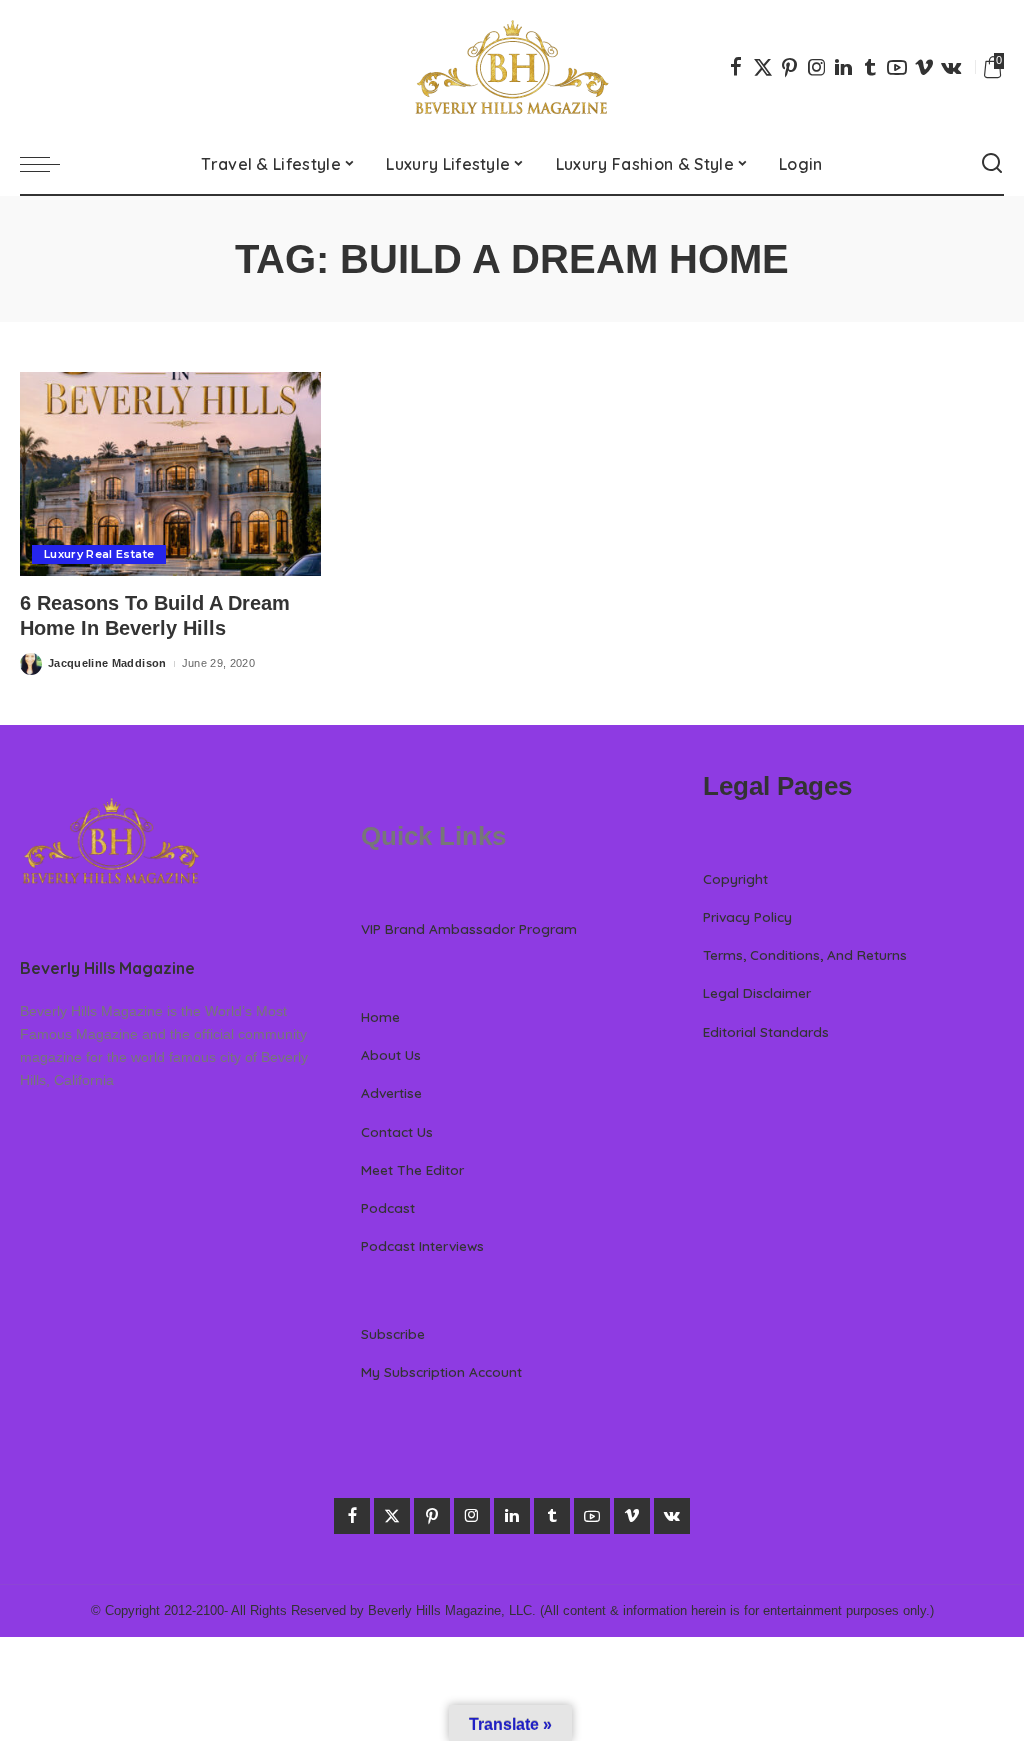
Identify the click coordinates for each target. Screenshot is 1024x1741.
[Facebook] (736, 67)
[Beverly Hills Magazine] (512, 67)
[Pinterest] (790, 67)
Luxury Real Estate (99, 554)
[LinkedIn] (843, 67)
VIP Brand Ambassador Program (469, 928)
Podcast (388, 1207)
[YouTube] (897, 67)
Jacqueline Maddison (107, 663)
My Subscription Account (441, 1371)
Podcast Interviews (422, 1245)
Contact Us (397, 1131)
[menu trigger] (50, 164)
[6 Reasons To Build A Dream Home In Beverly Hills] (170, 474)
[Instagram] (817, 67)
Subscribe (393, 1333)
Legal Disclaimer (757, 992)
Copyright (735, 878)
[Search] (992, 164)
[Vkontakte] (951, 67)
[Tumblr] (870, 67)
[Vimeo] (924, 67)
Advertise (391, 1092)
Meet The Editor (412, 1169)
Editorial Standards (766, 1031)
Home (380, 1016)
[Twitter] (763, 67)
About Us (391, 1054)
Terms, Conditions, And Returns (805, 954)
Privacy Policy (747, 916)
